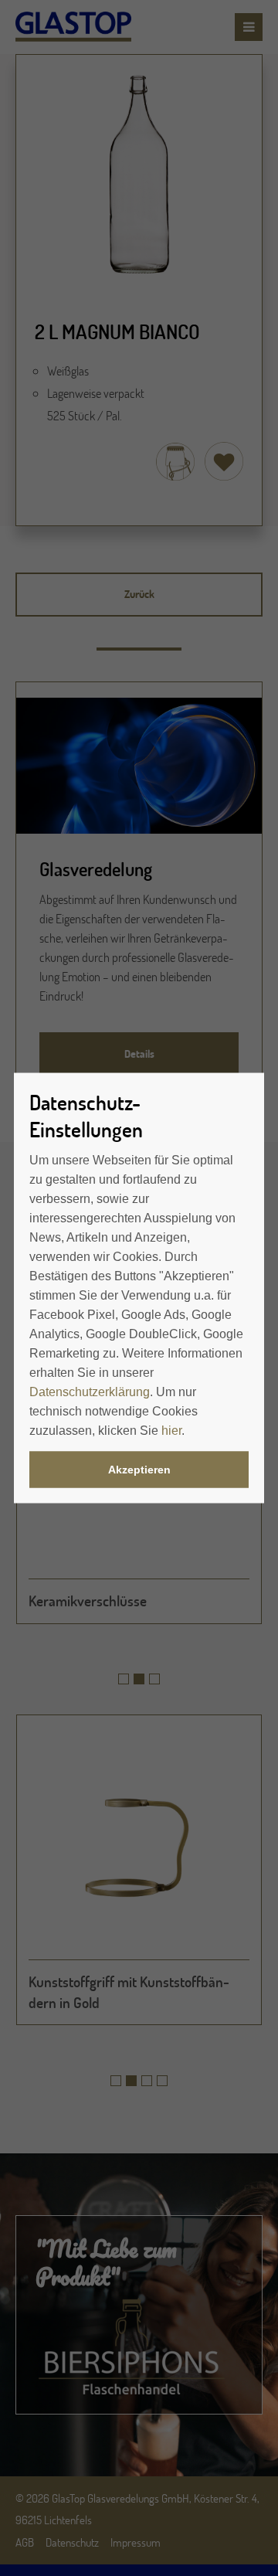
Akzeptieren (139, 1470)
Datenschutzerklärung (90, 1392)
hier (171, 1431)
